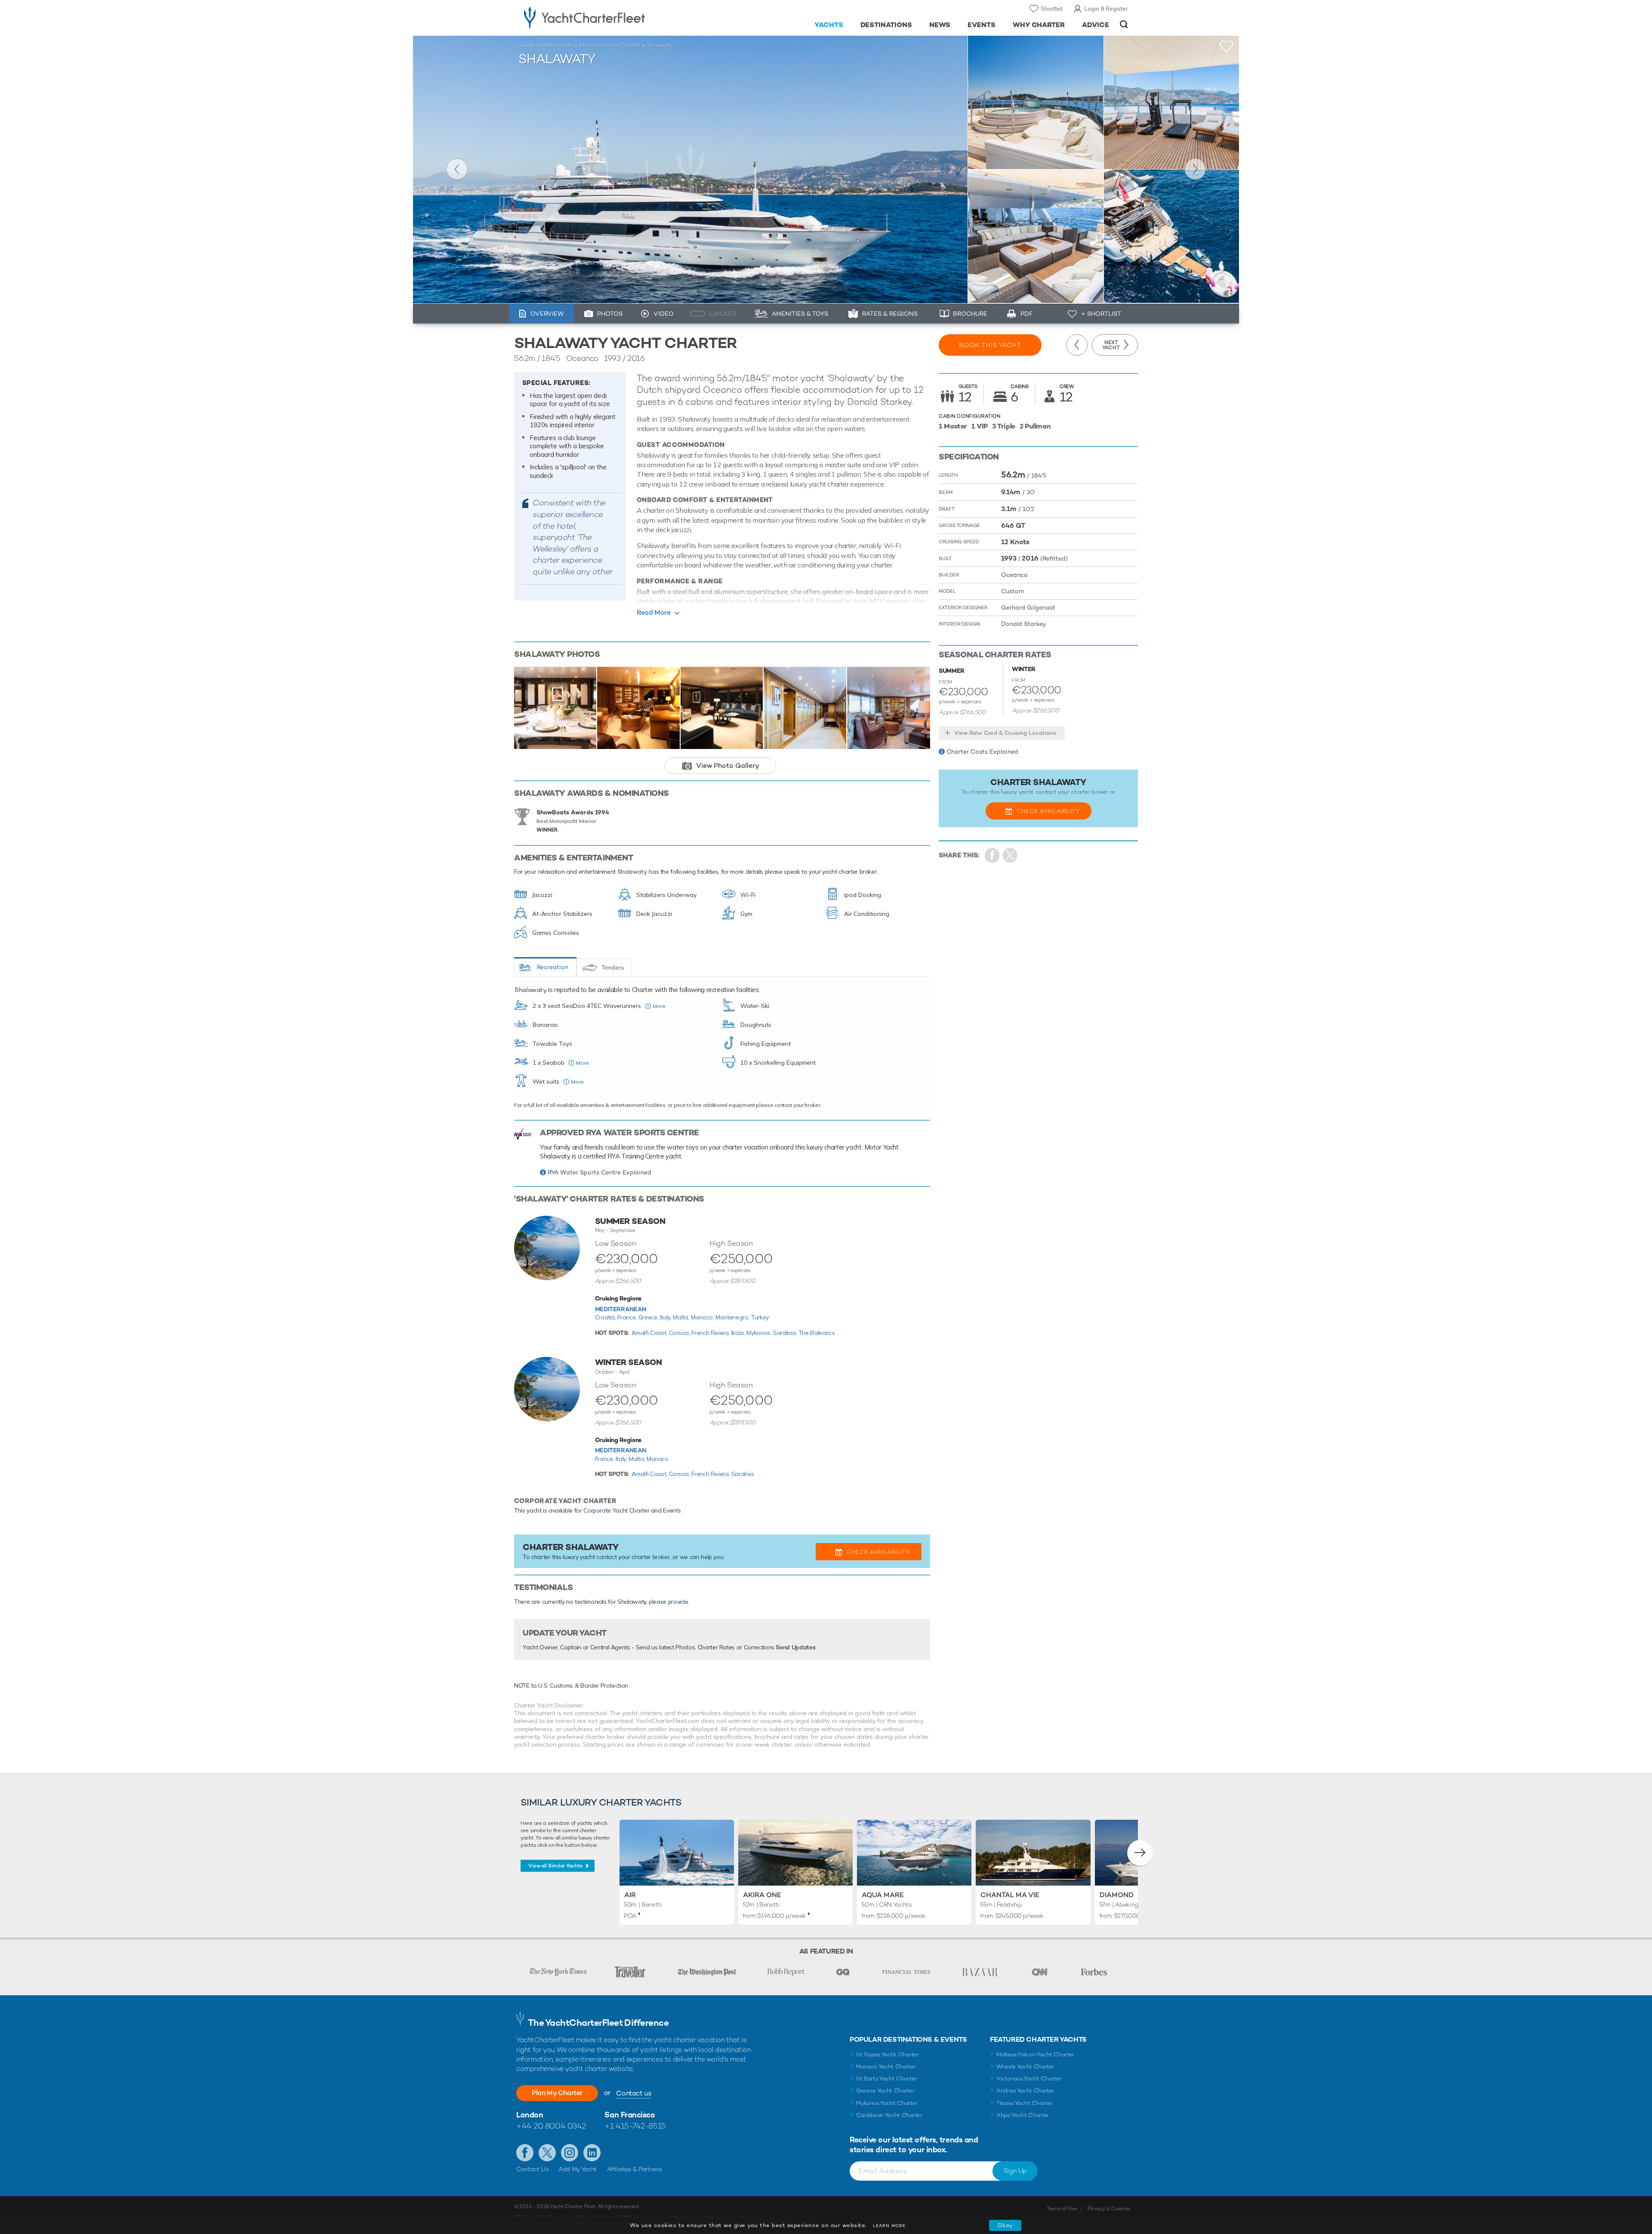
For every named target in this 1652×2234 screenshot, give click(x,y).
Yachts (829, 25)
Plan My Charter (557, 2093)
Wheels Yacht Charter (1025, 2066)
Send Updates (795, 1647)
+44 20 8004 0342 (551, 2126)
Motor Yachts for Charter (610, 45)
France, (628, 1317)
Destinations (886, 25)
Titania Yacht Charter (1024, 2103)
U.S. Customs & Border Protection (583, 1686)
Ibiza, (739, 1333)
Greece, (649, 1317)
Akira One (762, 1895)
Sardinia (743, 1474)
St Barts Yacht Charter (886, 2078)
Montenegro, (733, 1317)
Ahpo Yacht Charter (1023, 2115)
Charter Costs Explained (982, 752)
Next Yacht (1195, 169)
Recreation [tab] (553, 967)
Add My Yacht (578, 2169)
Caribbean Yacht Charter (889, 2115)
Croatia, (606, 1317)
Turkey (760, 1317)
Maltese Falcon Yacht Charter (1035, 2054)
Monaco (658, 1459)
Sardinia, (786, 1333)
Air (630, 1895)
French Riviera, (711, 1333)
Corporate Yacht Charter (616, 1510)
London (530, 2115)
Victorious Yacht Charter (1029, 2078)
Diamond (1117, 1895)
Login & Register (1106, 9)
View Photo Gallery (728, 766)
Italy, (667, 1317)
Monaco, (703, 1317)
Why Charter (1039, 25)
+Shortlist (1227, 46)
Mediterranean (621, 1309)
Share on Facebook (992, 855)
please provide (668, 1602)
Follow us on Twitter (547, 2153)
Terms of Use (1062, 2209)
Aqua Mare (883, 1895)
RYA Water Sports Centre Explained (599, 1172)
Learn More (889, 2226)
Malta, (682, 1317)
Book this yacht (990, 345)
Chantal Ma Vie (1010, 1895)
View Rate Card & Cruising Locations (1005, 733)
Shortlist (1052, 9)
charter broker (650, 1557)
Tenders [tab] (613, 968)
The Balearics (817, 1333)
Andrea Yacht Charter (1025, 2091)
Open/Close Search (1124, 24)
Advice (1096, 25)
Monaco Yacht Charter (886, 2066)
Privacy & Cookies (1109, 2209)
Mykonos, (760, 1333)
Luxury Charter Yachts (546, 45)
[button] (1140, 1853)
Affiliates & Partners (634, 2169)
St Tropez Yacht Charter (888, 2054)
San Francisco (630, 2115)
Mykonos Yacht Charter (887, 2103)
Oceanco (723, 390)
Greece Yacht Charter (885, 2091)
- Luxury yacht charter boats (612, 17)
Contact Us (532, 2169)
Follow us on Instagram (570, 2153)
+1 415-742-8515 (635, 2126)
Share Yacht (1010, 855)
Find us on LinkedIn (592, 2153)
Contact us (633, 2093)
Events (982, 25)
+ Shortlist (1101, 314)
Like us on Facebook (525, 2153)
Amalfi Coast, (650, 1333)
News (940, 25)
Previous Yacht (457, 169)
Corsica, (680, 1333)
